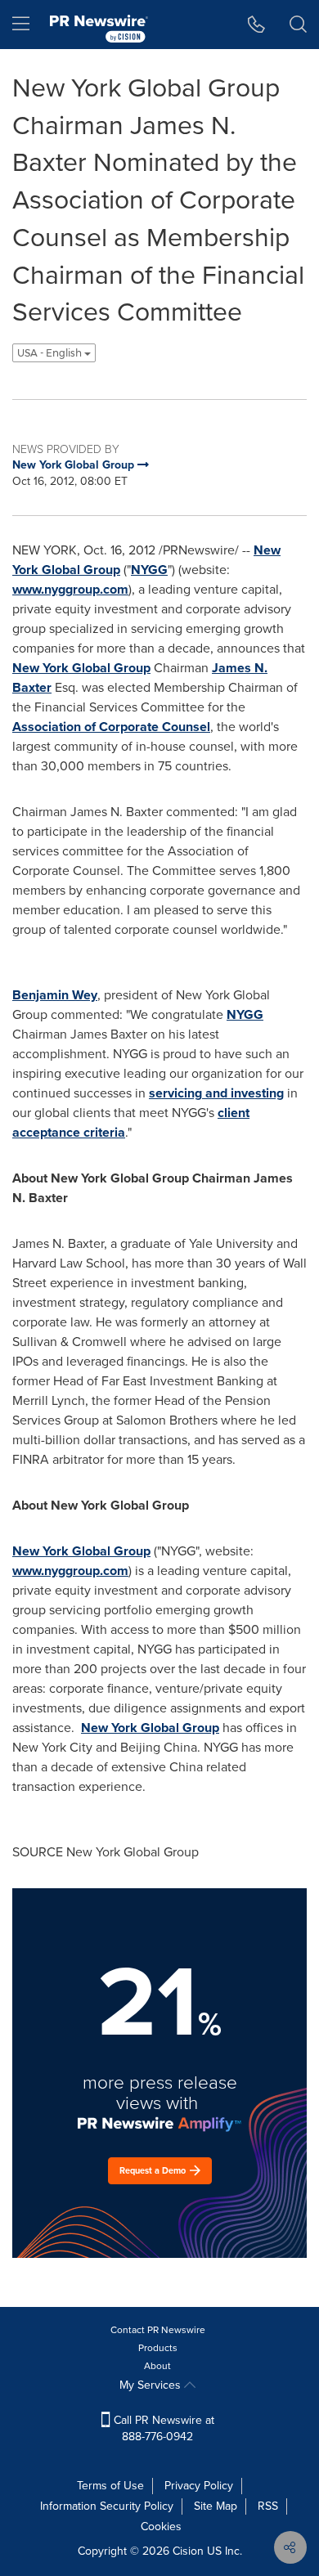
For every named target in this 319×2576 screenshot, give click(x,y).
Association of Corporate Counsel (111, 727)
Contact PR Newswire (158, 2330)
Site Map (216, 2506)
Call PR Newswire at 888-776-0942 (162, 2428)
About (157, 2366)
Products (158, 2348)
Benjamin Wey (55, 995)
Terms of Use (110, 2486)
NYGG (149, 570)
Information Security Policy (107, 2506)
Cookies (161, 2527)
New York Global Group (81, 668)
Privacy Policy (199, 2486)
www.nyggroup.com (70, 589)
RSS (268, 2506)
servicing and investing (216, 1093)
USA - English (51, 353)
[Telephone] (256, 25)
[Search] (298, 25)
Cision (188, 2551)
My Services (152, 2385)
